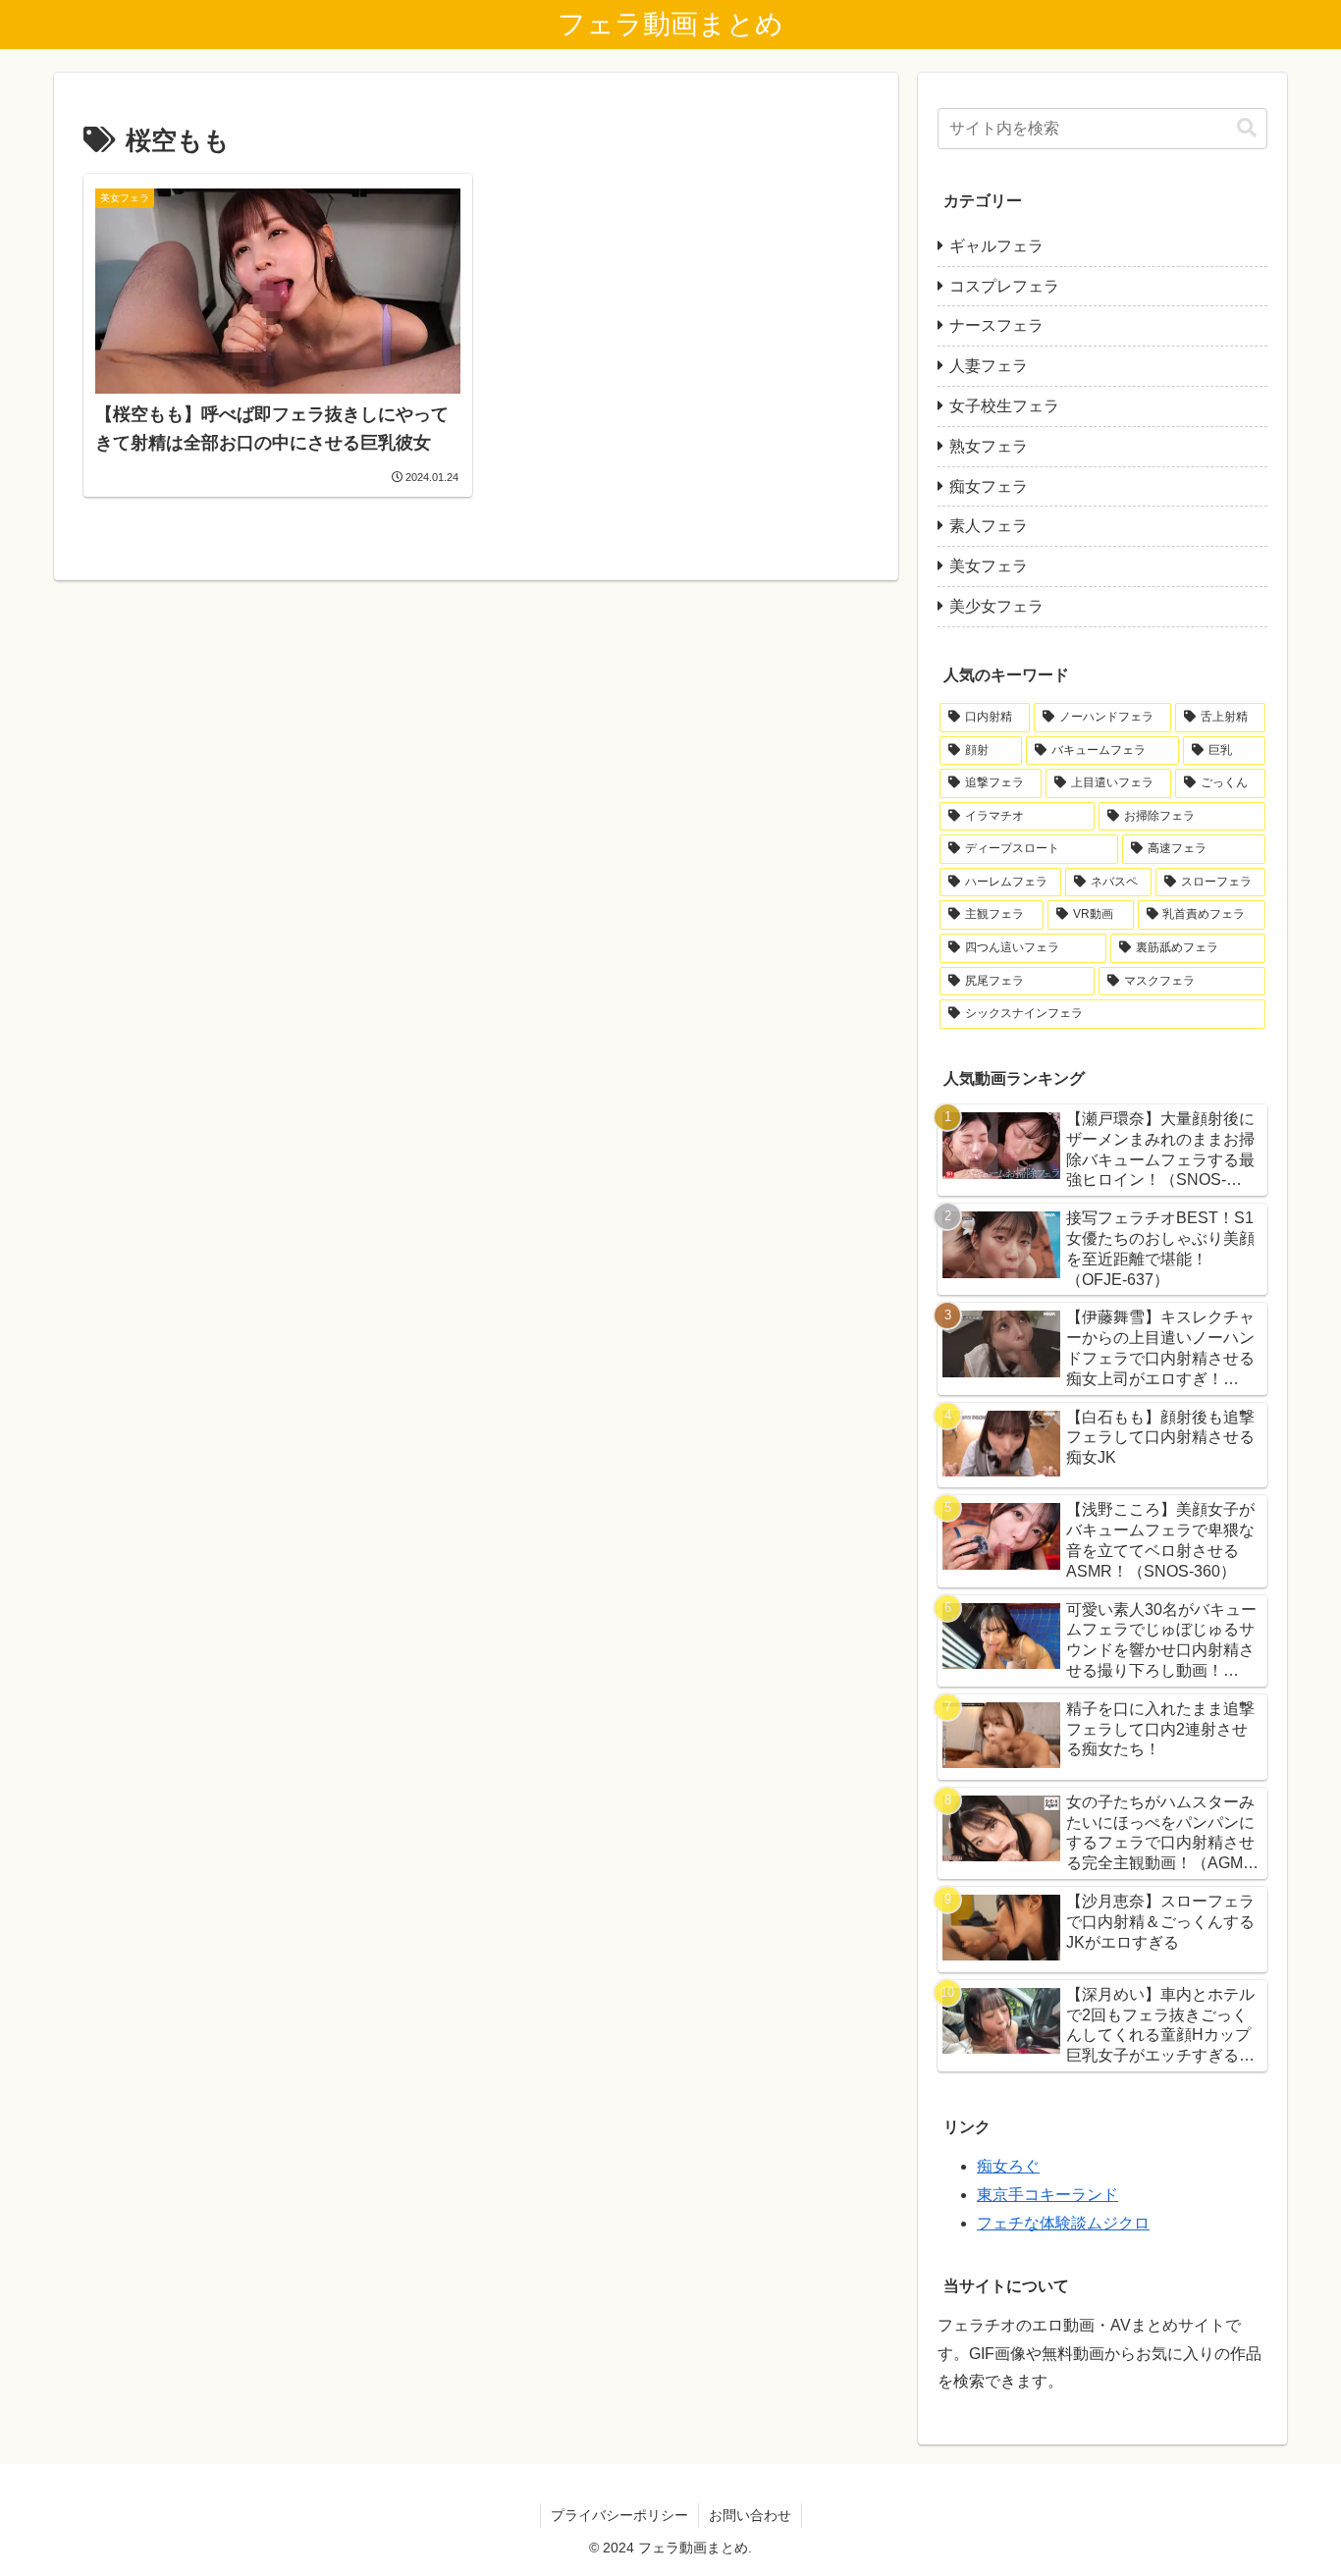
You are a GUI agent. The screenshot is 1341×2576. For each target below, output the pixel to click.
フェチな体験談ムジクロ (1063, 2223)
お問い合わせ (750, 2515)
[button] (1247, 128)
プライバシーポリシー (619, 2515)
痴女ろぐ (1008, 2166)
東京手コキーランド (1047, 2195)
